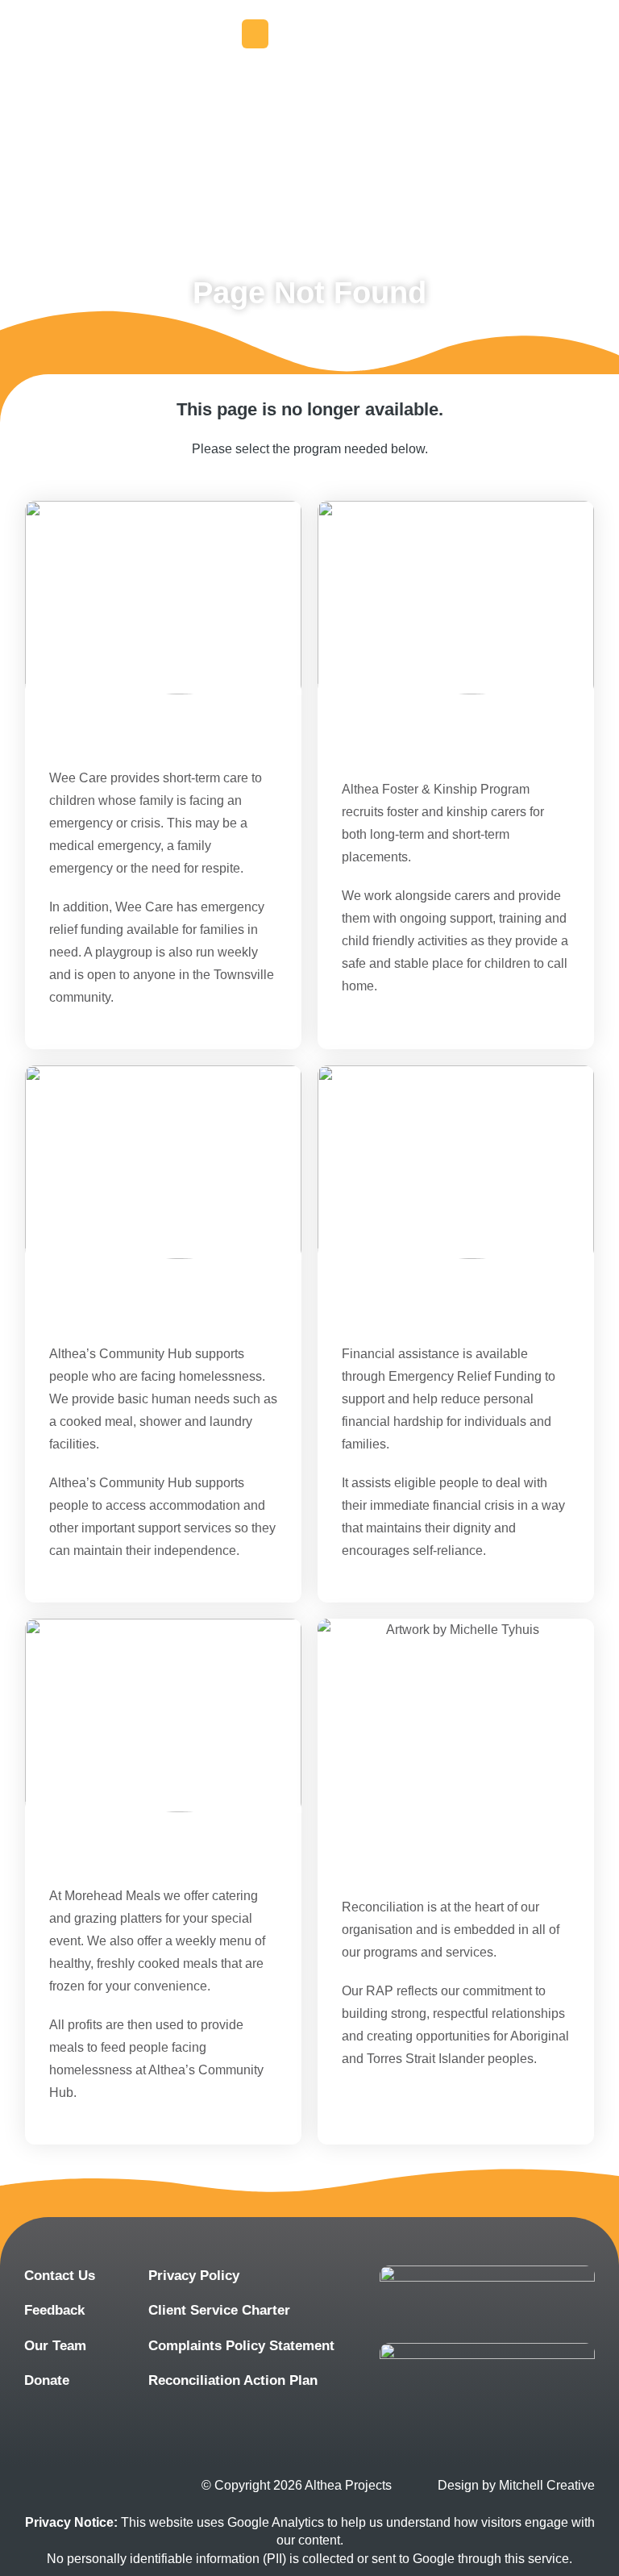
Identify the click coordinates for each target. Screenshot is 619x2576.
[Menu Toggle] (255, 34)
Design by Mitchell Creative (516, 2485)
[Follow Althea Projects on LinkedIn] (139, 2486)
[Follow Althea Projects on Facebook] (42, 2486)
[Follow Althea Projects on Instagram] (91, 2486)
